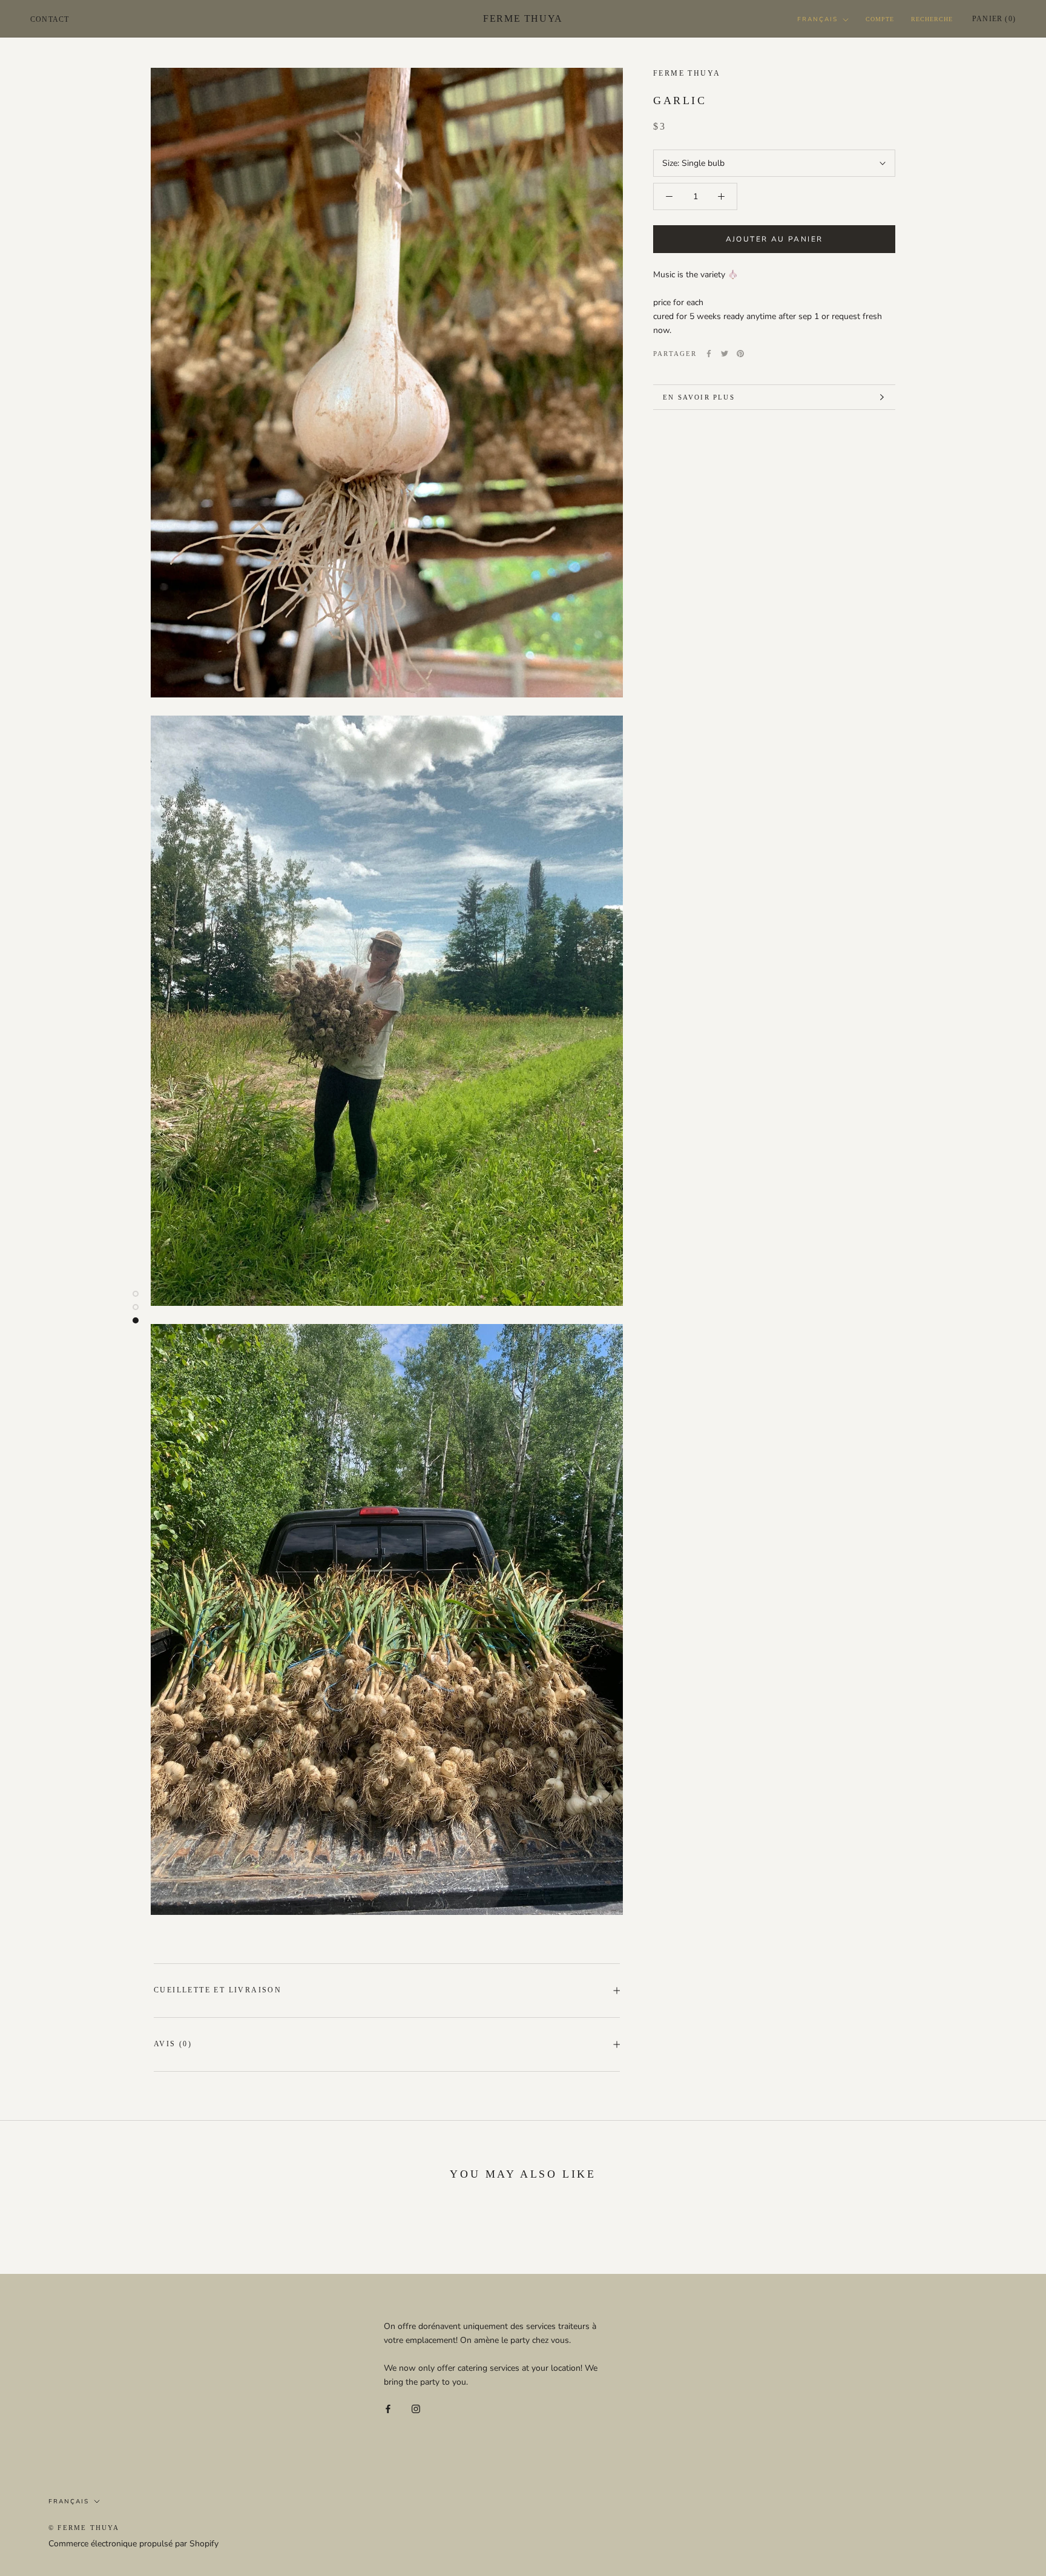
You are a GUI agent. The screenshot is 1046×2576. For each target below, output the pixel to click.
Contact (50, 19)
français (817, 19)
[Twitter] (725, 354)
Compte (880, 19)
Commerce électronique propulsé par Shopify (133, 2544)
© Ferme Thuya (84, 2528)
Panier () (994, 19)
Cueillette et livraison (218, 1990)
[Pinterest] (740, 354)
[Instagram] (416, 2408)
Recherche (932, 19)
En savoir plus (699, 397)
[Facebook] (709, 354)
